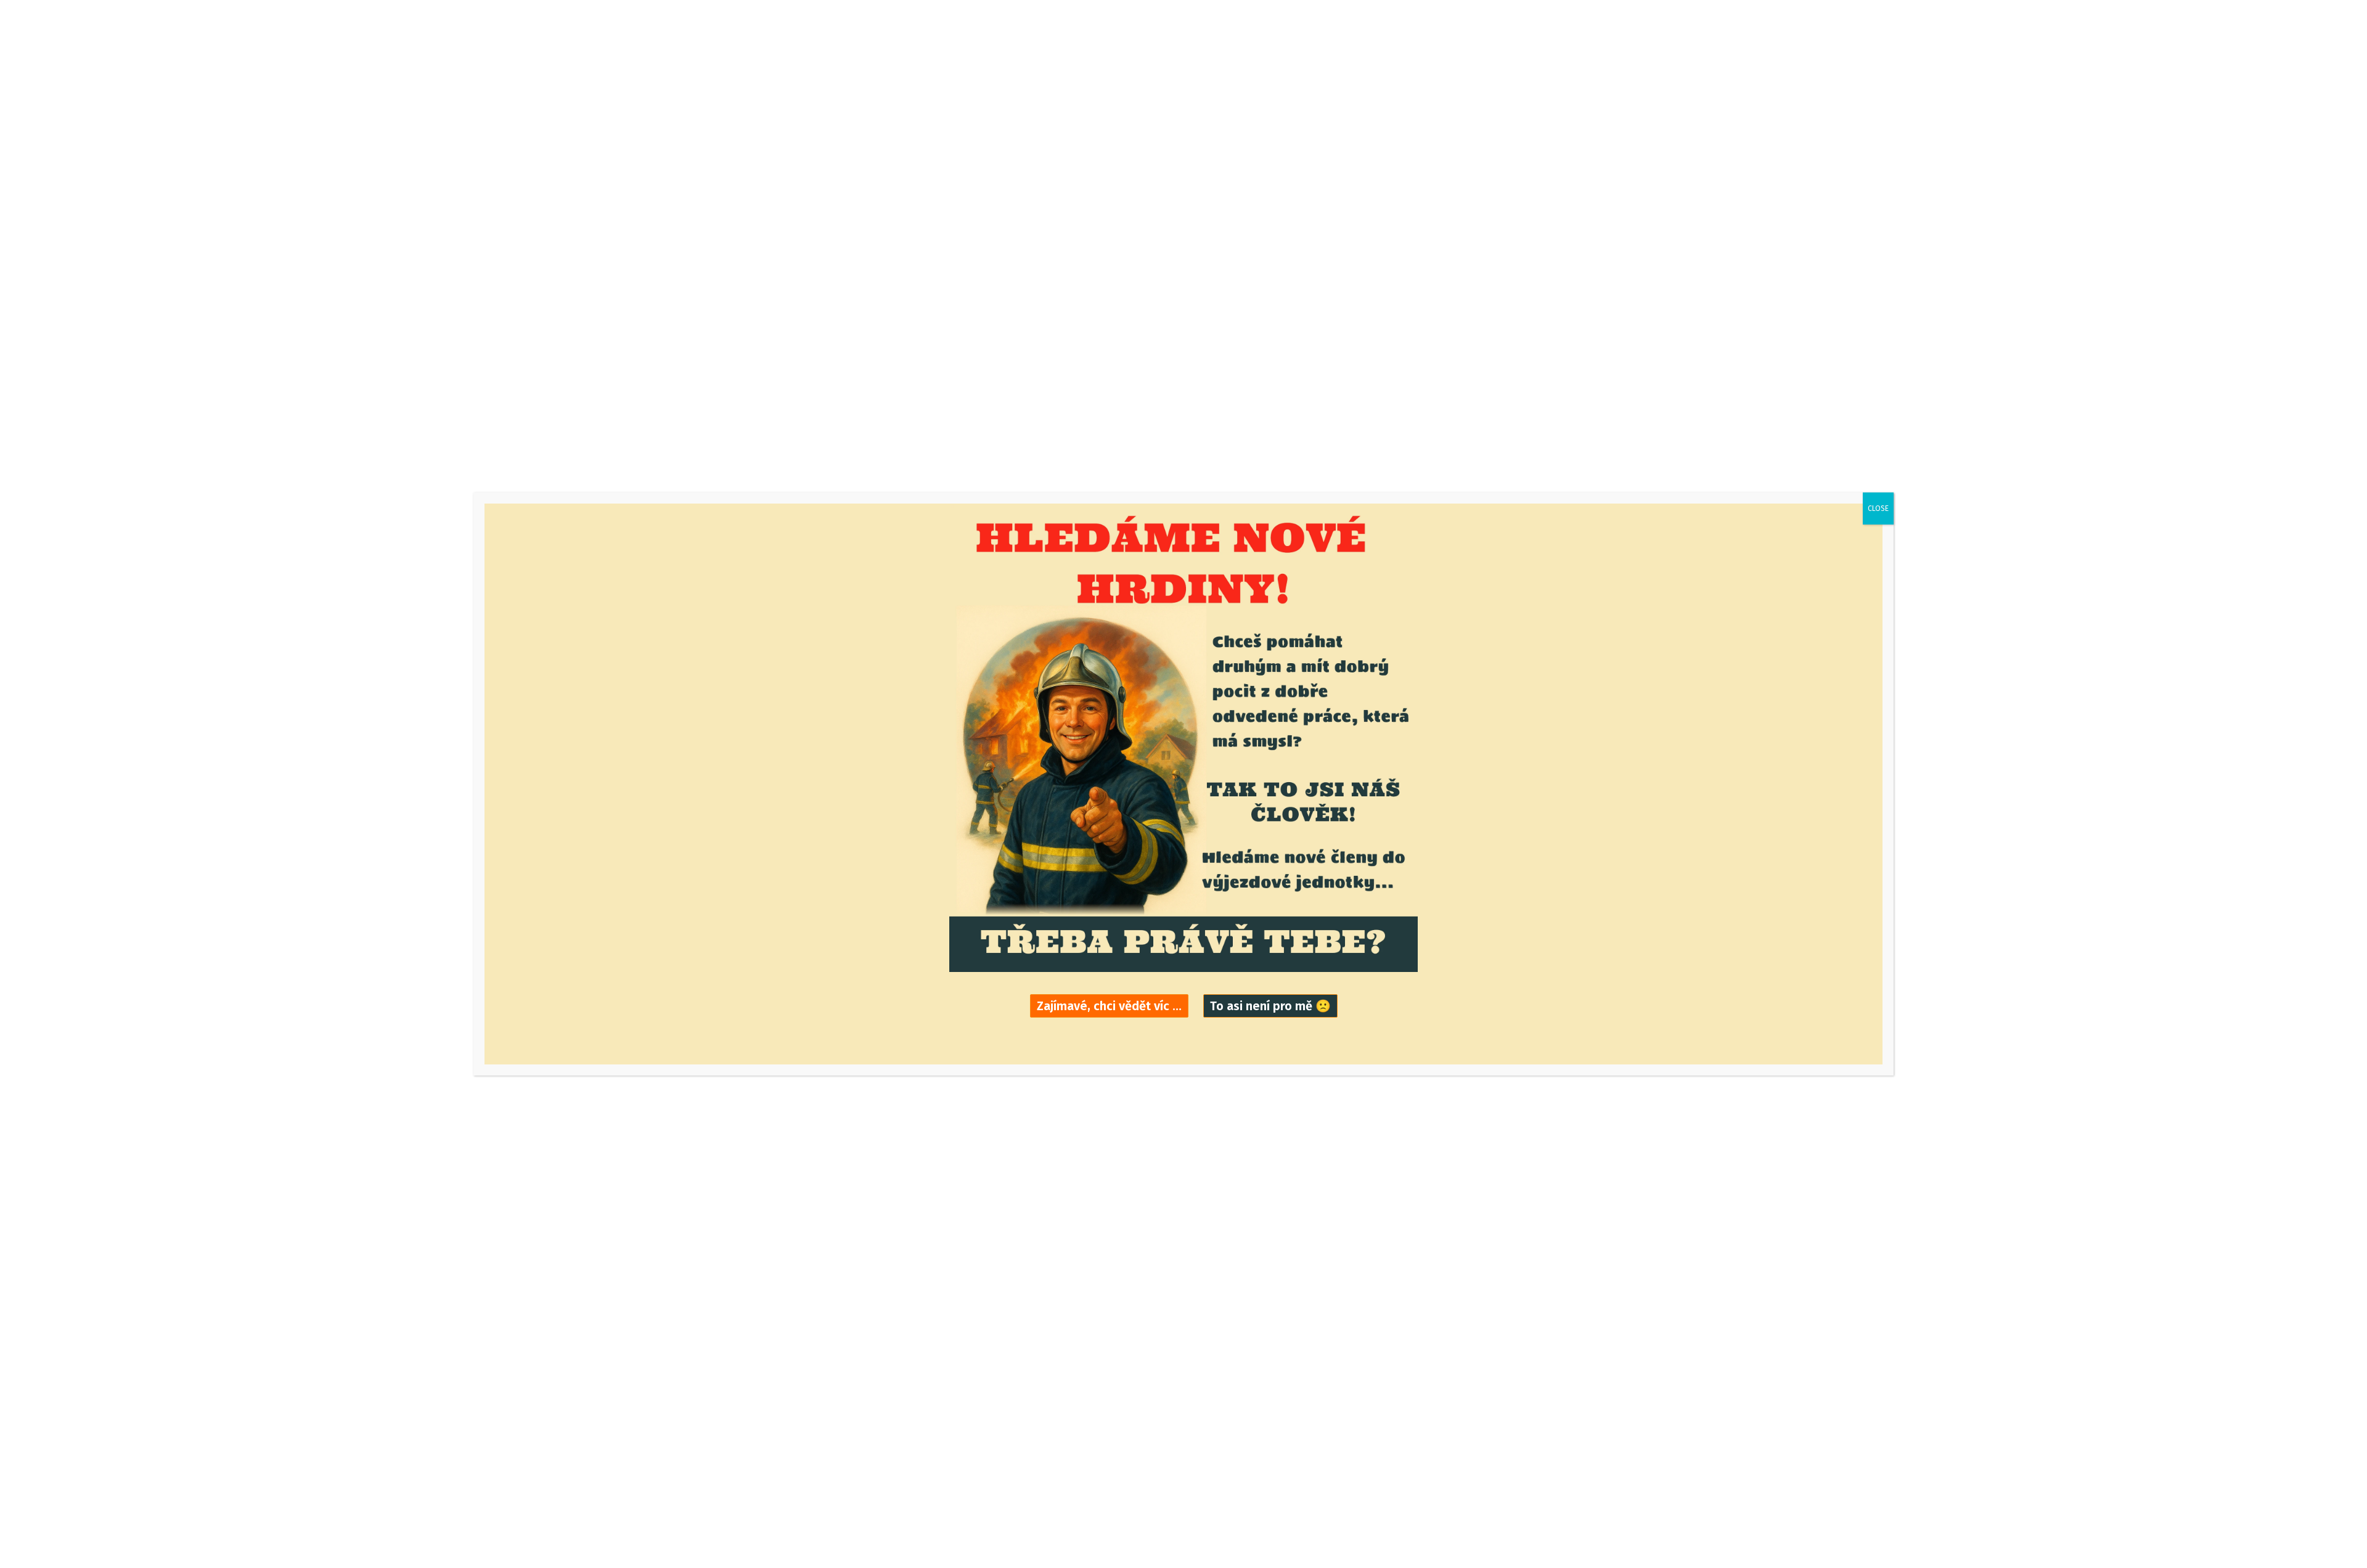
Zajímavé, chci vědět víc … (1109, 1006)
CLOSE (1878, 508)
